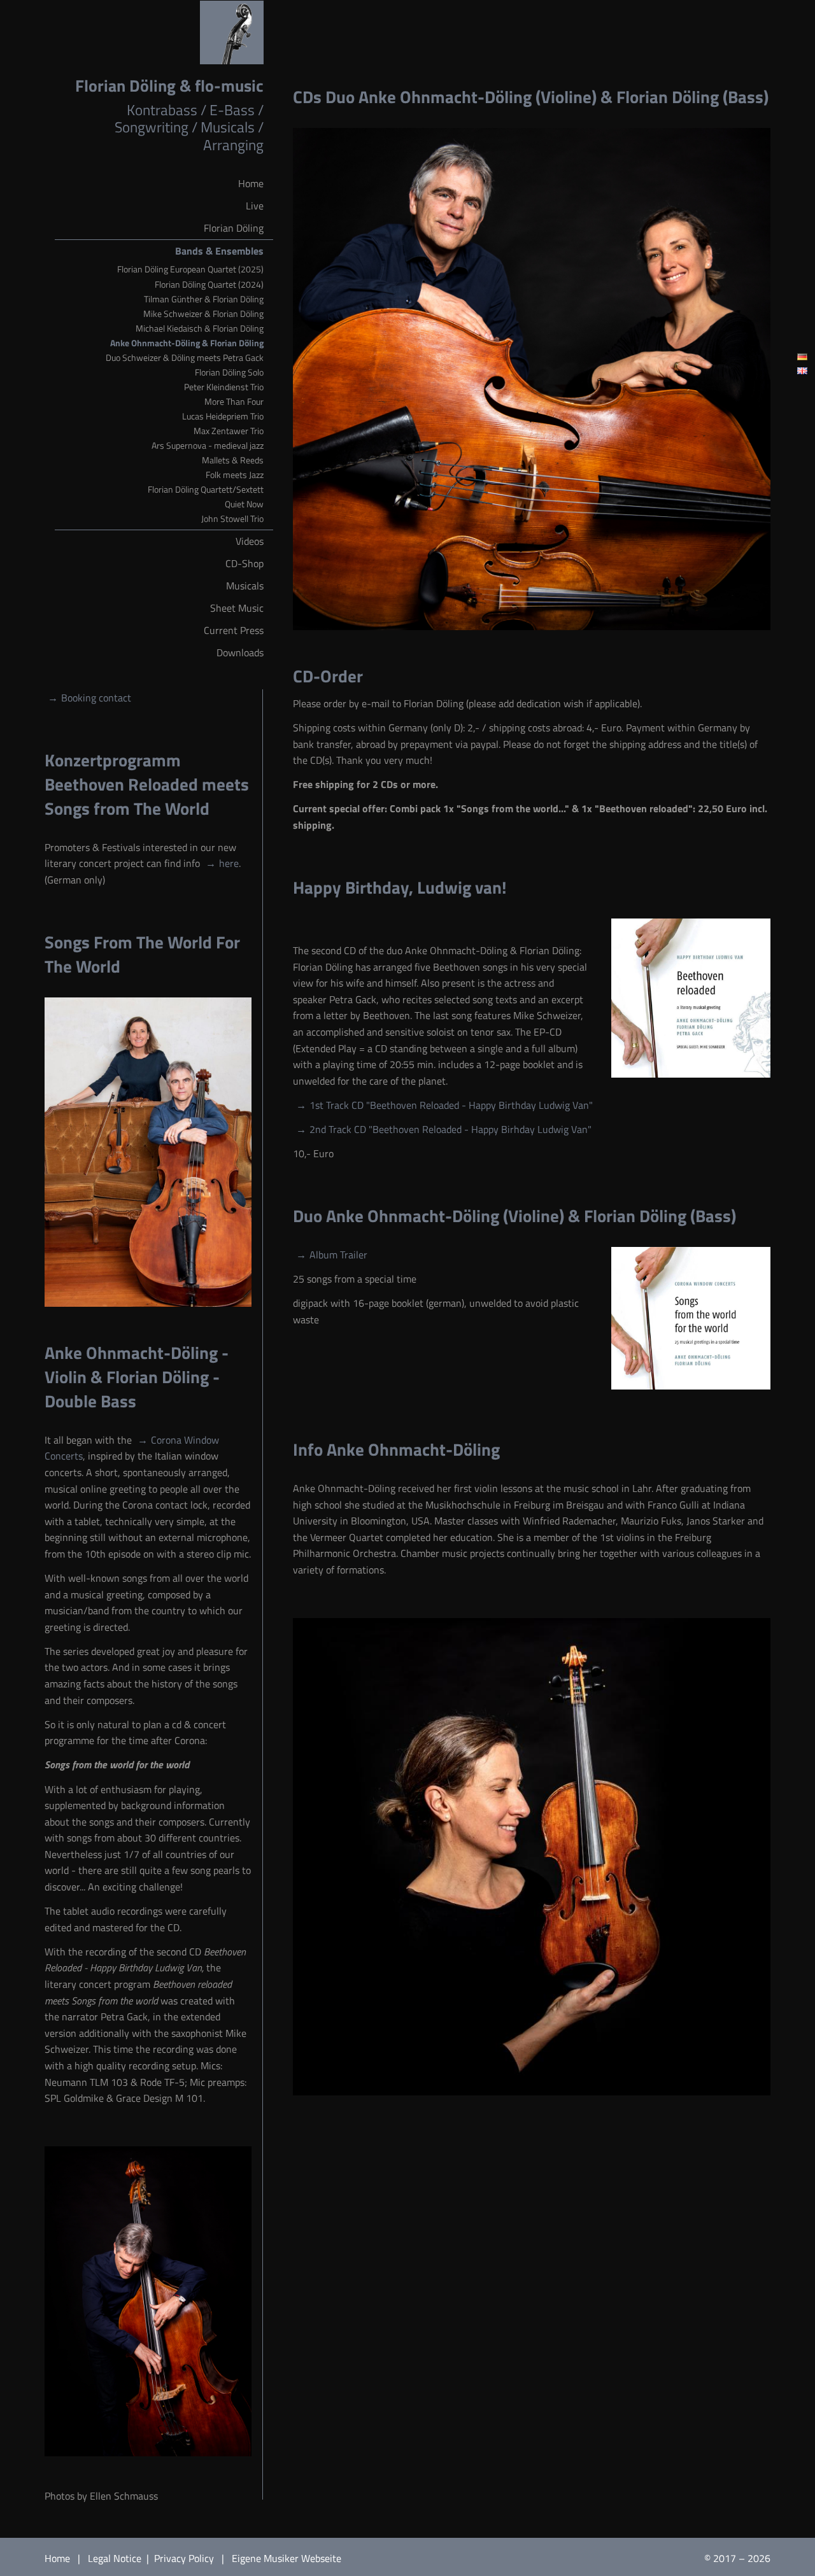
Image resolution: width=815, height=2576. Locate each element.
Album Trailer (338, 1255)
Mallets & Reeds (233, 460)
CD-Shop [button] (244, 563)
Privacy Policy (185, 2558)
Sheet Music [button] (237, 608)
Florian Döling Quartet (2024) (209, 285)
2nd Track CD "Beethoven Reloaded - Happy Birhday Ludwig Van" (450, 1129)
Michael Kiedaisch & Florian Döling (200, 328)
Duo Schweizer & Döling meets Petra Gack (185, 358)
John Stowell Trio (232, 519)
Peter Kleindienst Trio (224, 387)
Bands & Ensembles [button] (219, 251)
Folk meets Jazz (235, 475)
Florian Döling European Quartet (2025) (190, 269)
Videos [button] (250, 541)
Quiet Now (244, 504)
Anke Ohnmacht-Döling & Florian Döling (187, 343)
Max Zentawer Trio (229, 431)
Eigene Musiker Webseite (287, 2558)
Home (57, 2558)
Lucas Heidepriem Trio (223, 416)
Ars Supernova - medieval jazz (208, 446)
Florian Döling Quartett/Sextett (206, 489)
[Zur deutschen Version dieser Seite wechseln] (802, 357)
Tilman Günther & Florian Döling (204, 299)
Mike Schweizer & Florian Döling (203, 314)
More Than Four (234, 402)
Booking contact (96, 698)
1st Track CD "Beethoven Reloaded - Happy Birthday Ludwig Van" (451, 1105)
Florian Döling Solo (229, 372)
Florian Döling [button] (234, 228)
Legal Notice (116, 2558)
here (229, 863)
